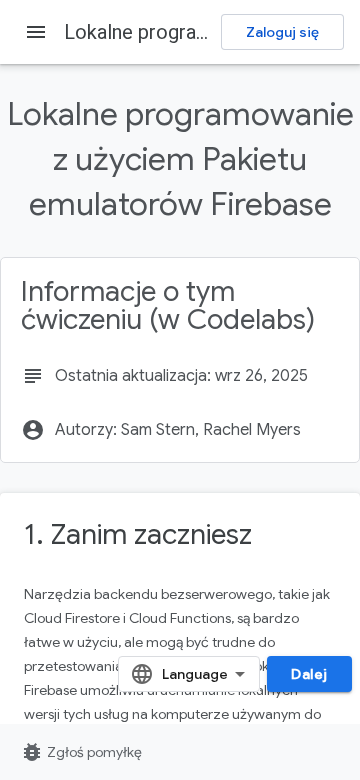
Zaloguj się (282, 32)
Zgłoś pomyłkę (81, 752)
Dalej (309, 674)
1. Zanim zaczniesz (138, 534)
